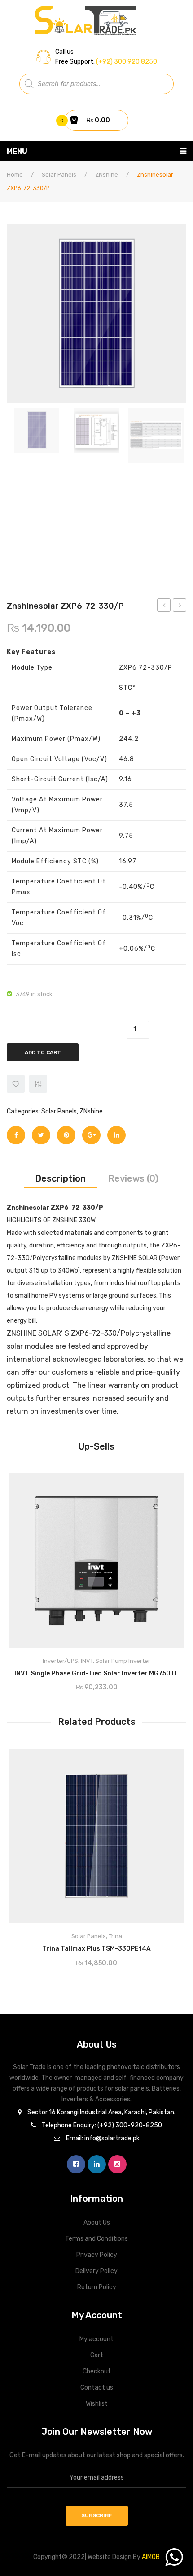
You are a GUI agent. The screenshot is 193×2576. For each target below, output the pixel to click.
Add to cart (43, 1052)
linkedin (97, 2164)
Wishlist (97, 2404)
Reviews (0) (133, 1178)
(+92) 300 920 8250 (126, 62)
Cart (97, 2355)
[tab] (60, 1178)
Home (15, 175)
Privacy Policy (97, 2255)
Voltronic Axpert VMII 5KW (180, 606)
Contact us (97, 2388)
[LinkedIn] (116, 1135)
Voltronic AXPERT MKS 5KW (164, 606)
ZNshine (107, 175)
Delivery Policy (96, 2271)
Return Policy (97, 2287)
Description (60, 1178)
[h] (96, 430)
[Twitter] (41, 1135)
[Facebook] (16, 1135)
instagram (117, 2164)
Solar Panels (59, 175)
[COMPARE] (38, 1084)
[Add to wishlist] (16, 1084)
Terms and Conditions (96, 2239)
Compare (134, 1670)
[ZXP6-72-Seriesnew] (37, 430)
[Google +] (91, 1135)
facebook (76, 2164)
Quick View (169, 1483)
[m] (156, 435)
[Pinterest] (66, 1135)
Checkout (97, 2371)
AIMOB (151, 2557)
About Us (97, 2223)
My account (96, 2339)
